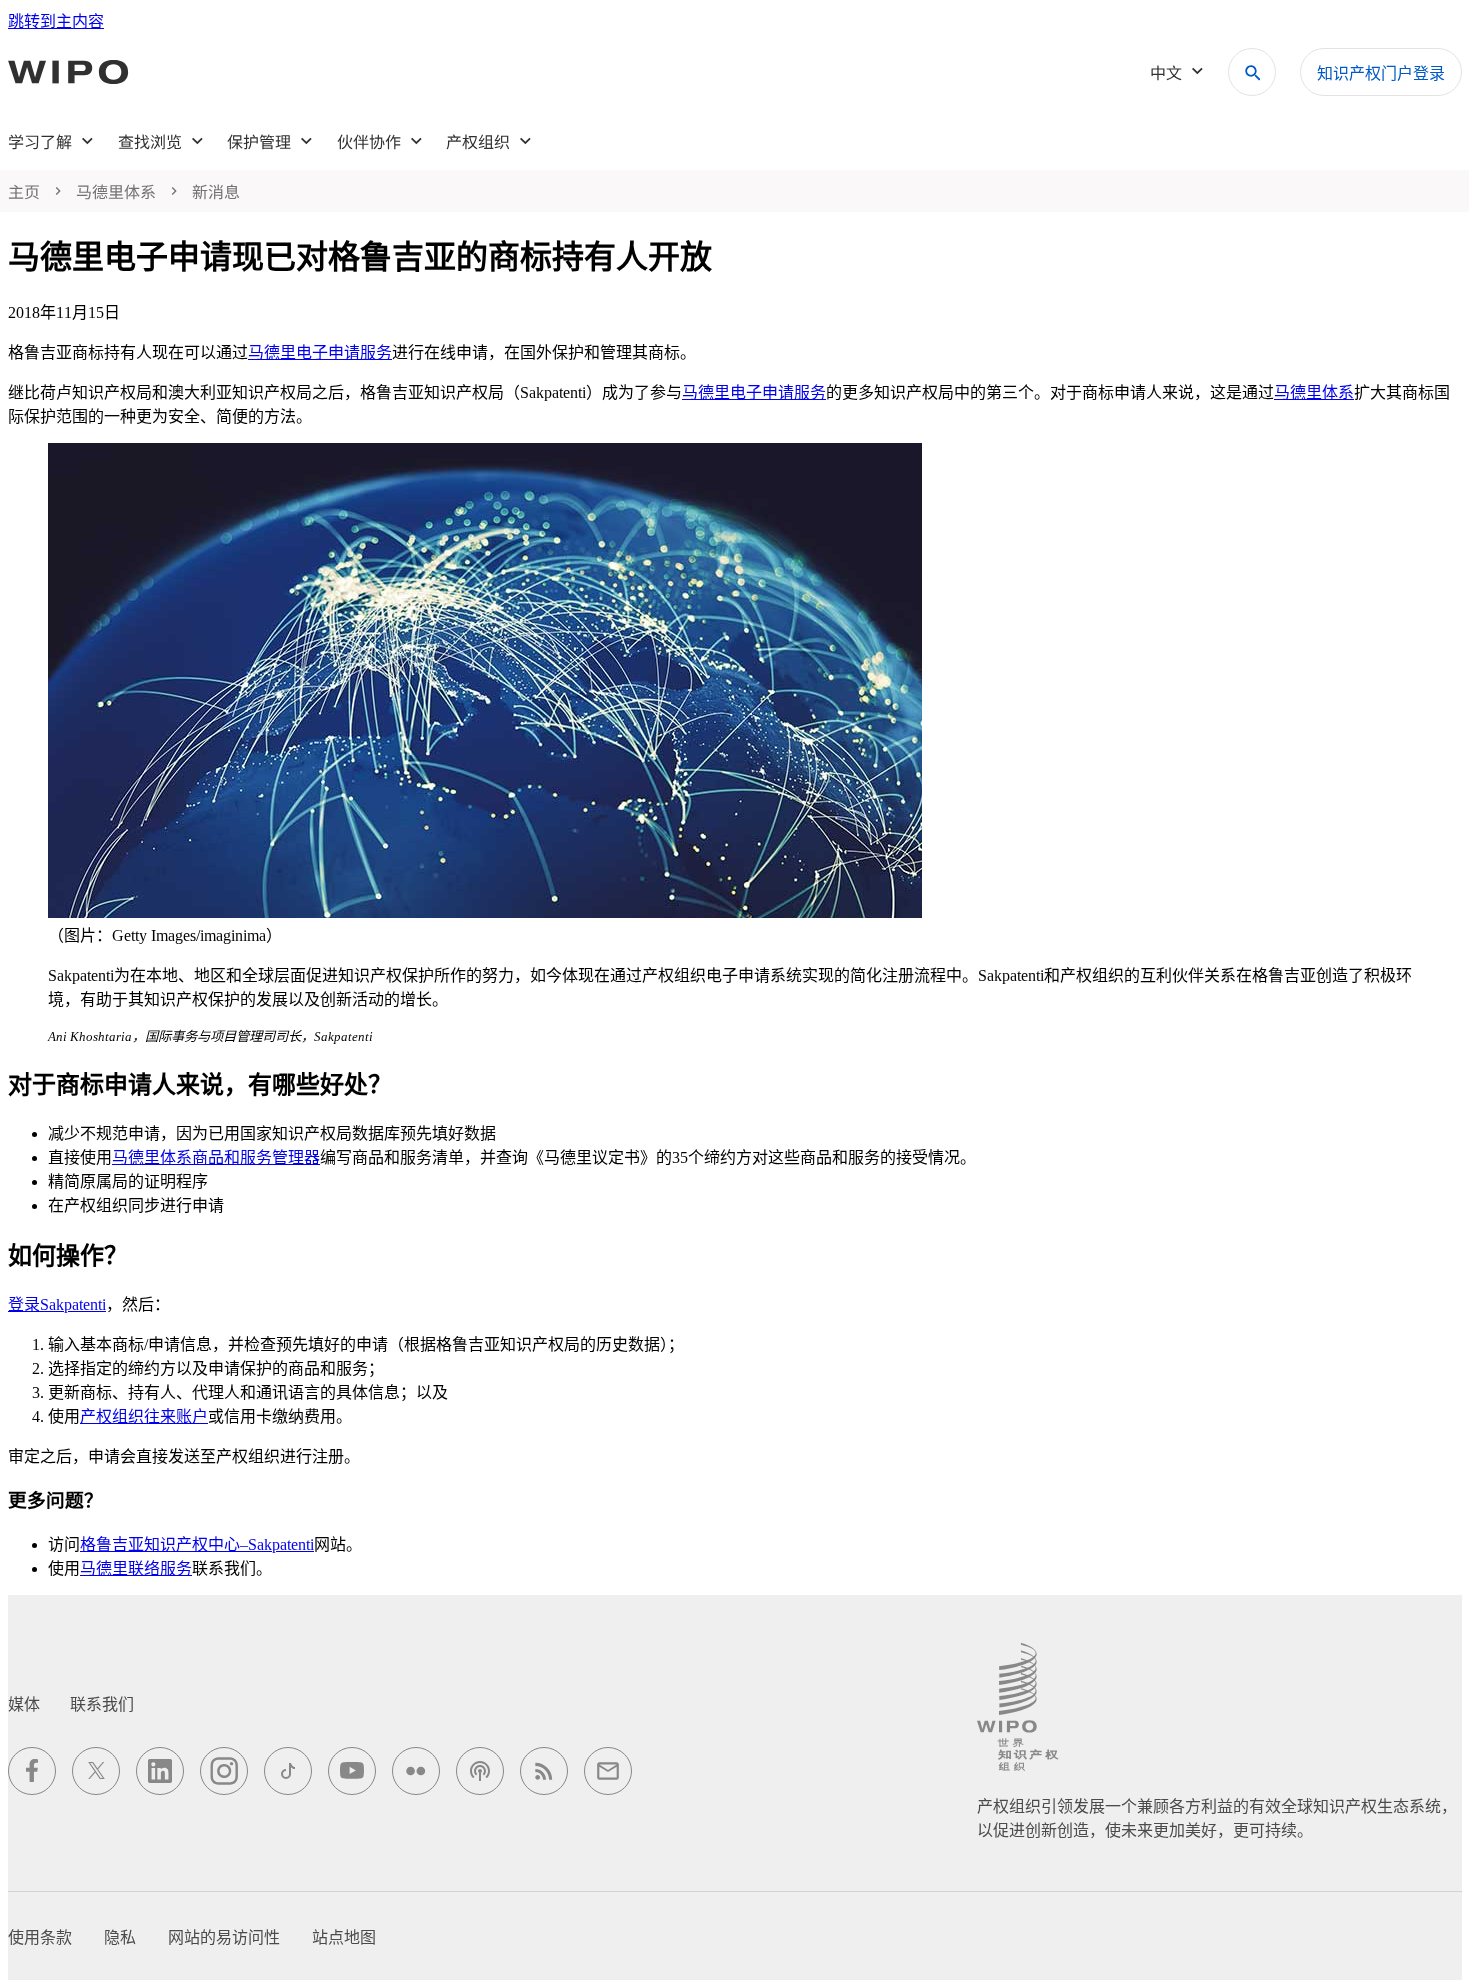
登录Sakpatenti (57, 1304)
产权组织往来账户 (144, 1416)
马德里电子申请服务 (320, 352)
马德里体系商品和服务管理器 (216, 1157)
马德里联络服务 (136, 1568)
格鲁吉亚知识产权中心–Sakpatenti (197, 1544)
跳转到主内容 (56, 21)
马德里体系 (1314, 392)
